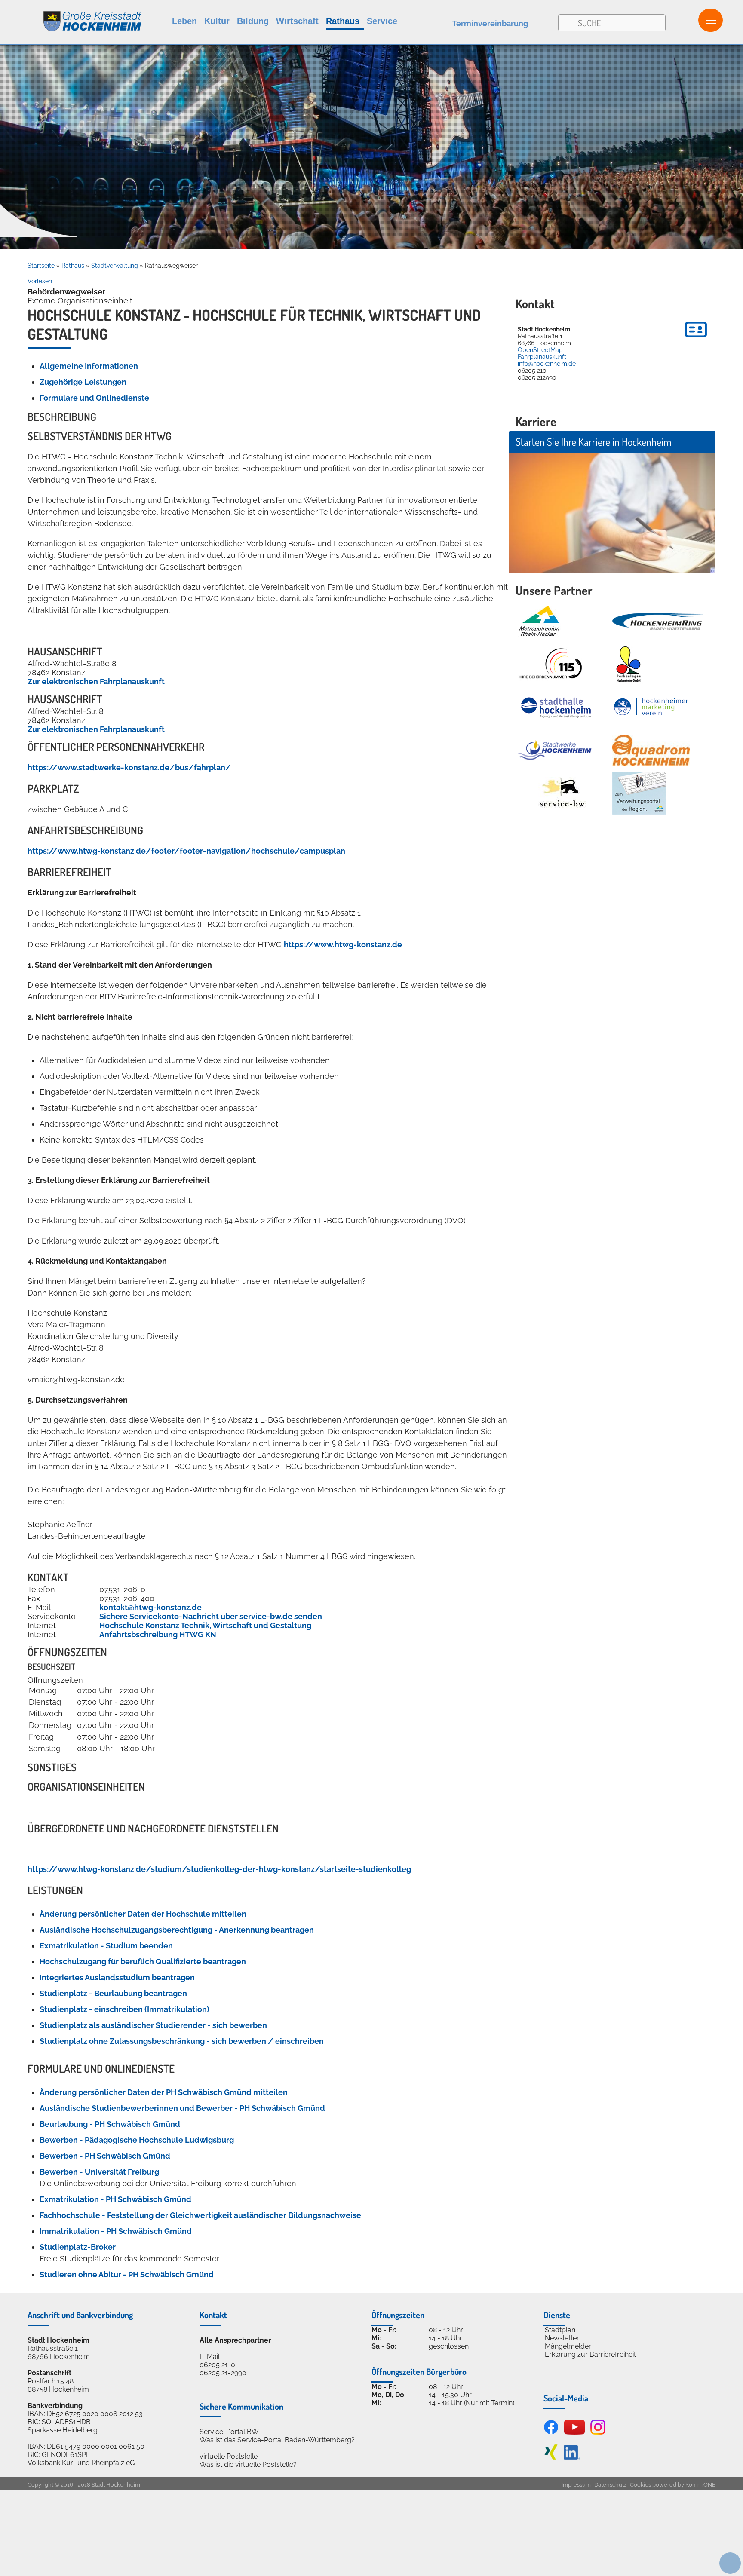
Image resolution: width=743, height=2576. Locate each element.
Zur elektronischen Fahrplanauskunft (96, 682)
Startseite (41, 266)
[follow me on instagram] (598, 2432)
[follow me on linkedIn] (572, 2457)
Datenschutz (610, 2485)
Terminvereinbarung (490, 23)
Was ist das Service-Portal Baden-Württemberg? (277, 2440)
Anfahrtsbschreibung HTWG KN (158, 1634)
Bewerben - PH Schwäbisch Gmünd (105, 2156)
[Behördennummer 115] (550, 664)
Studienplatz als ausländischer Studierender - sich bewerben (153, 2025)
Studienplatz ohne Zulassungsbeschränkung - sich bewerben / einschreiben (182, 2041)
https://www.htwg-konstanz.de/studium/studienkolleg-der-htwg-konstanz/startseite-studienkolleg (219, 1869)
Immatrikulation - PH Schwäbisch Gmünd (116, 2231)
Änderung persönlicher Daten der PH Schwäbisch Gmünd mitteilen (164, 2092)
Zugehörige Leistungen (83, 382)
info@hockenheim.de (547, 364)
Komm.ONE (700, 2485)
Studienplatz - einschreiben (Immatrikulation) (124, 2009)
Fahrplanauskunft (542, 357)
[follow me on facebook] (551, 2432)
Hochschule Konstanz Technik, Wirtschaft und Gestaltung (205, 1625)
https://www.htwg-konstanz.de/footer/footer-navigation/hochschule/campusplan (186, 851)
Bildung (253, 21)
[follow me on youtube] (574, 2432)
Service (382, 21)
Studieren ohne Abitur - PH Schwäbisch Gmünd (127, 2274)
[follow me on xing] (551, 2457)
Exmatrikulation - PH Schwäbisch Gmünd (115, 2199)
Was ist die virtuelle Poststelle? (248, 2464)
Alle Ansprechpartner (235, 2340)
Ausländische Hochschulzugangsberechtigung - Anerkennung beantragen (177, 1930)
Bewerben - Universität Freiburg (99, 2172)
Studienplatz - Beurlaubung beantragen (113, 1993)
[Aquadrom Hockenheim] (651, 750)
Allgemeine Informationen (89, 366)
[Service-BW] (562, 793)
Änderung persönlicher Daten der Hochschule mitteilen (143, 1914)
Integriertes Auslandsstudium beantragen (117, 1977)
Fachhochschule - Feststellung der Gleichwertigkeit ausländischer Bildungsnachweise (200, 2215)
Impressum (576, 2485)
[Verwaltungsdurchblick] (639, 793)
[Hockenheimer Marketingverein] (651, 707)
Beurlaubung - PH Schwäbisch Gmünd (110, 2124)
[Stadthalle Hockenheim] (556, 707)
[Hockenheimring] (660, 621)
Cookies (640, 2485)
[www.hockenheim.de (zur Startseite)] (71, 17)
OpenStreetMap (540, 350)
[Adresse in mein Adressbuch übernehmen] (696, 339)
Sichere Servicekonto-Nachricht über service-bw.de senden (211, 1616)
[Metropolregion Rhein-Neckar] (539, 621)
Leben (184, 21)
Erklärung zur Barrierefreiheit (590, 2354)
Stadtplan (560, 2330)
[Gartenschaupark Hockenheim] (628, 664)
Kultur (217, 21)
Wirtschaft (297, 21)
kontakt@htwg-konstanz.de (150, 1607)
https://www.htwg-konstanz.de (343, 945)
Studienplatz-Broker (78, 2247)
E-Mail (210, 2357)
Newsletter (562, 2338)
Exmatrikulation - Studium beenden (106, 1946)
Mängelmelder (568, 2346)
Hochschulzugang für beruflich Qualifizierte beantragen (143, 1962)
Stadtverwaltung (115, 266)
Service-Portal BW (229, 2432)
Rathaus (343, 21)
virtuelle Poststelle (229, 2456)
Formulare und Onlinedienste (94, 398)
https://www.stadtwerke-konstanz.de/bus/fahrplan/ (129, 767)
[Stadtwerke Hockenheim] (555, 750)
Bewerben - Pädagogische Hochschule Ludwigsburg (137, 2140)
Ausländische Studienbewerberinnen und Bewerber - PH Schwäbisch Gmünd (182, 2108)
